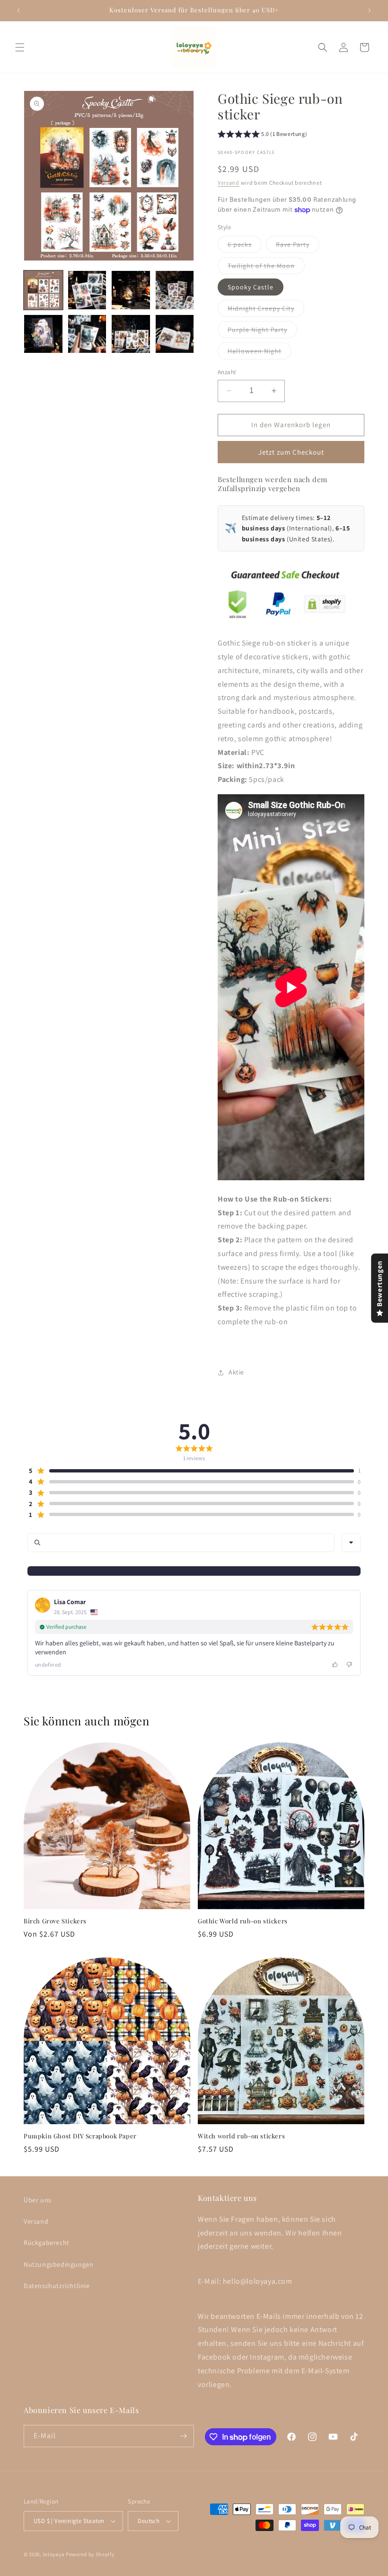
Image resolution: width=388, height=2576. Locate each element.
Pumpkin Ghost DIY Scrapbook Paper (80, 2136)
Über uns (38, 2200)
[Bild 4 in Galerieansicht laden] (175, 290)
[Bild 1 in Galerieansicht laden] (43, 290)
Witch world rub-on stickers (241, 2136)
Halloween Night (260, 353)
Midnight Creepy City (266, 310)
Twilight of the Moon (266, 268)
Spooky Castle (251, 287)
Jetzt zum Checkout (291, 452)
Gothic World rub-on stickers (243, 1921)
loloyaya (54, 2554)
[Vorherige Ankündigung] (18, 10)
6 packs (245, 246)
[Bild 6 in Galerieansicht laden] (87, 334)
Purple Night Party (262, 332)
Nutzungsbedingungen (58, 2264)
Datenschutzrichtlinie (57, 2286)
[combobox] (351, 1543)
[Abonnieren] (183, 2436)
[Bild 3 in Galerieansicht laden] (131, 290)
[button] (20, 47)
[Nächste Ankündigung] (370, 10)
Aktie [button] (236, 1372)
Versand (229, 183)
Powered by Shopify (90, 2554)
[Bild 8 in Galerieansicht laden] (175, 334)
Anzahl (227, 372)
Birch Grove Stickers (55, 1921)
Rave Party (298, 246)
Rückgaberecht (47, 2243)
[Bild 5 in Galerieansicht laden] (43, 334)
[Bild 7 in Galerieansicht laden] (131, 334)
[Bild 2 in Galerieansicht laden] (87, 290)
